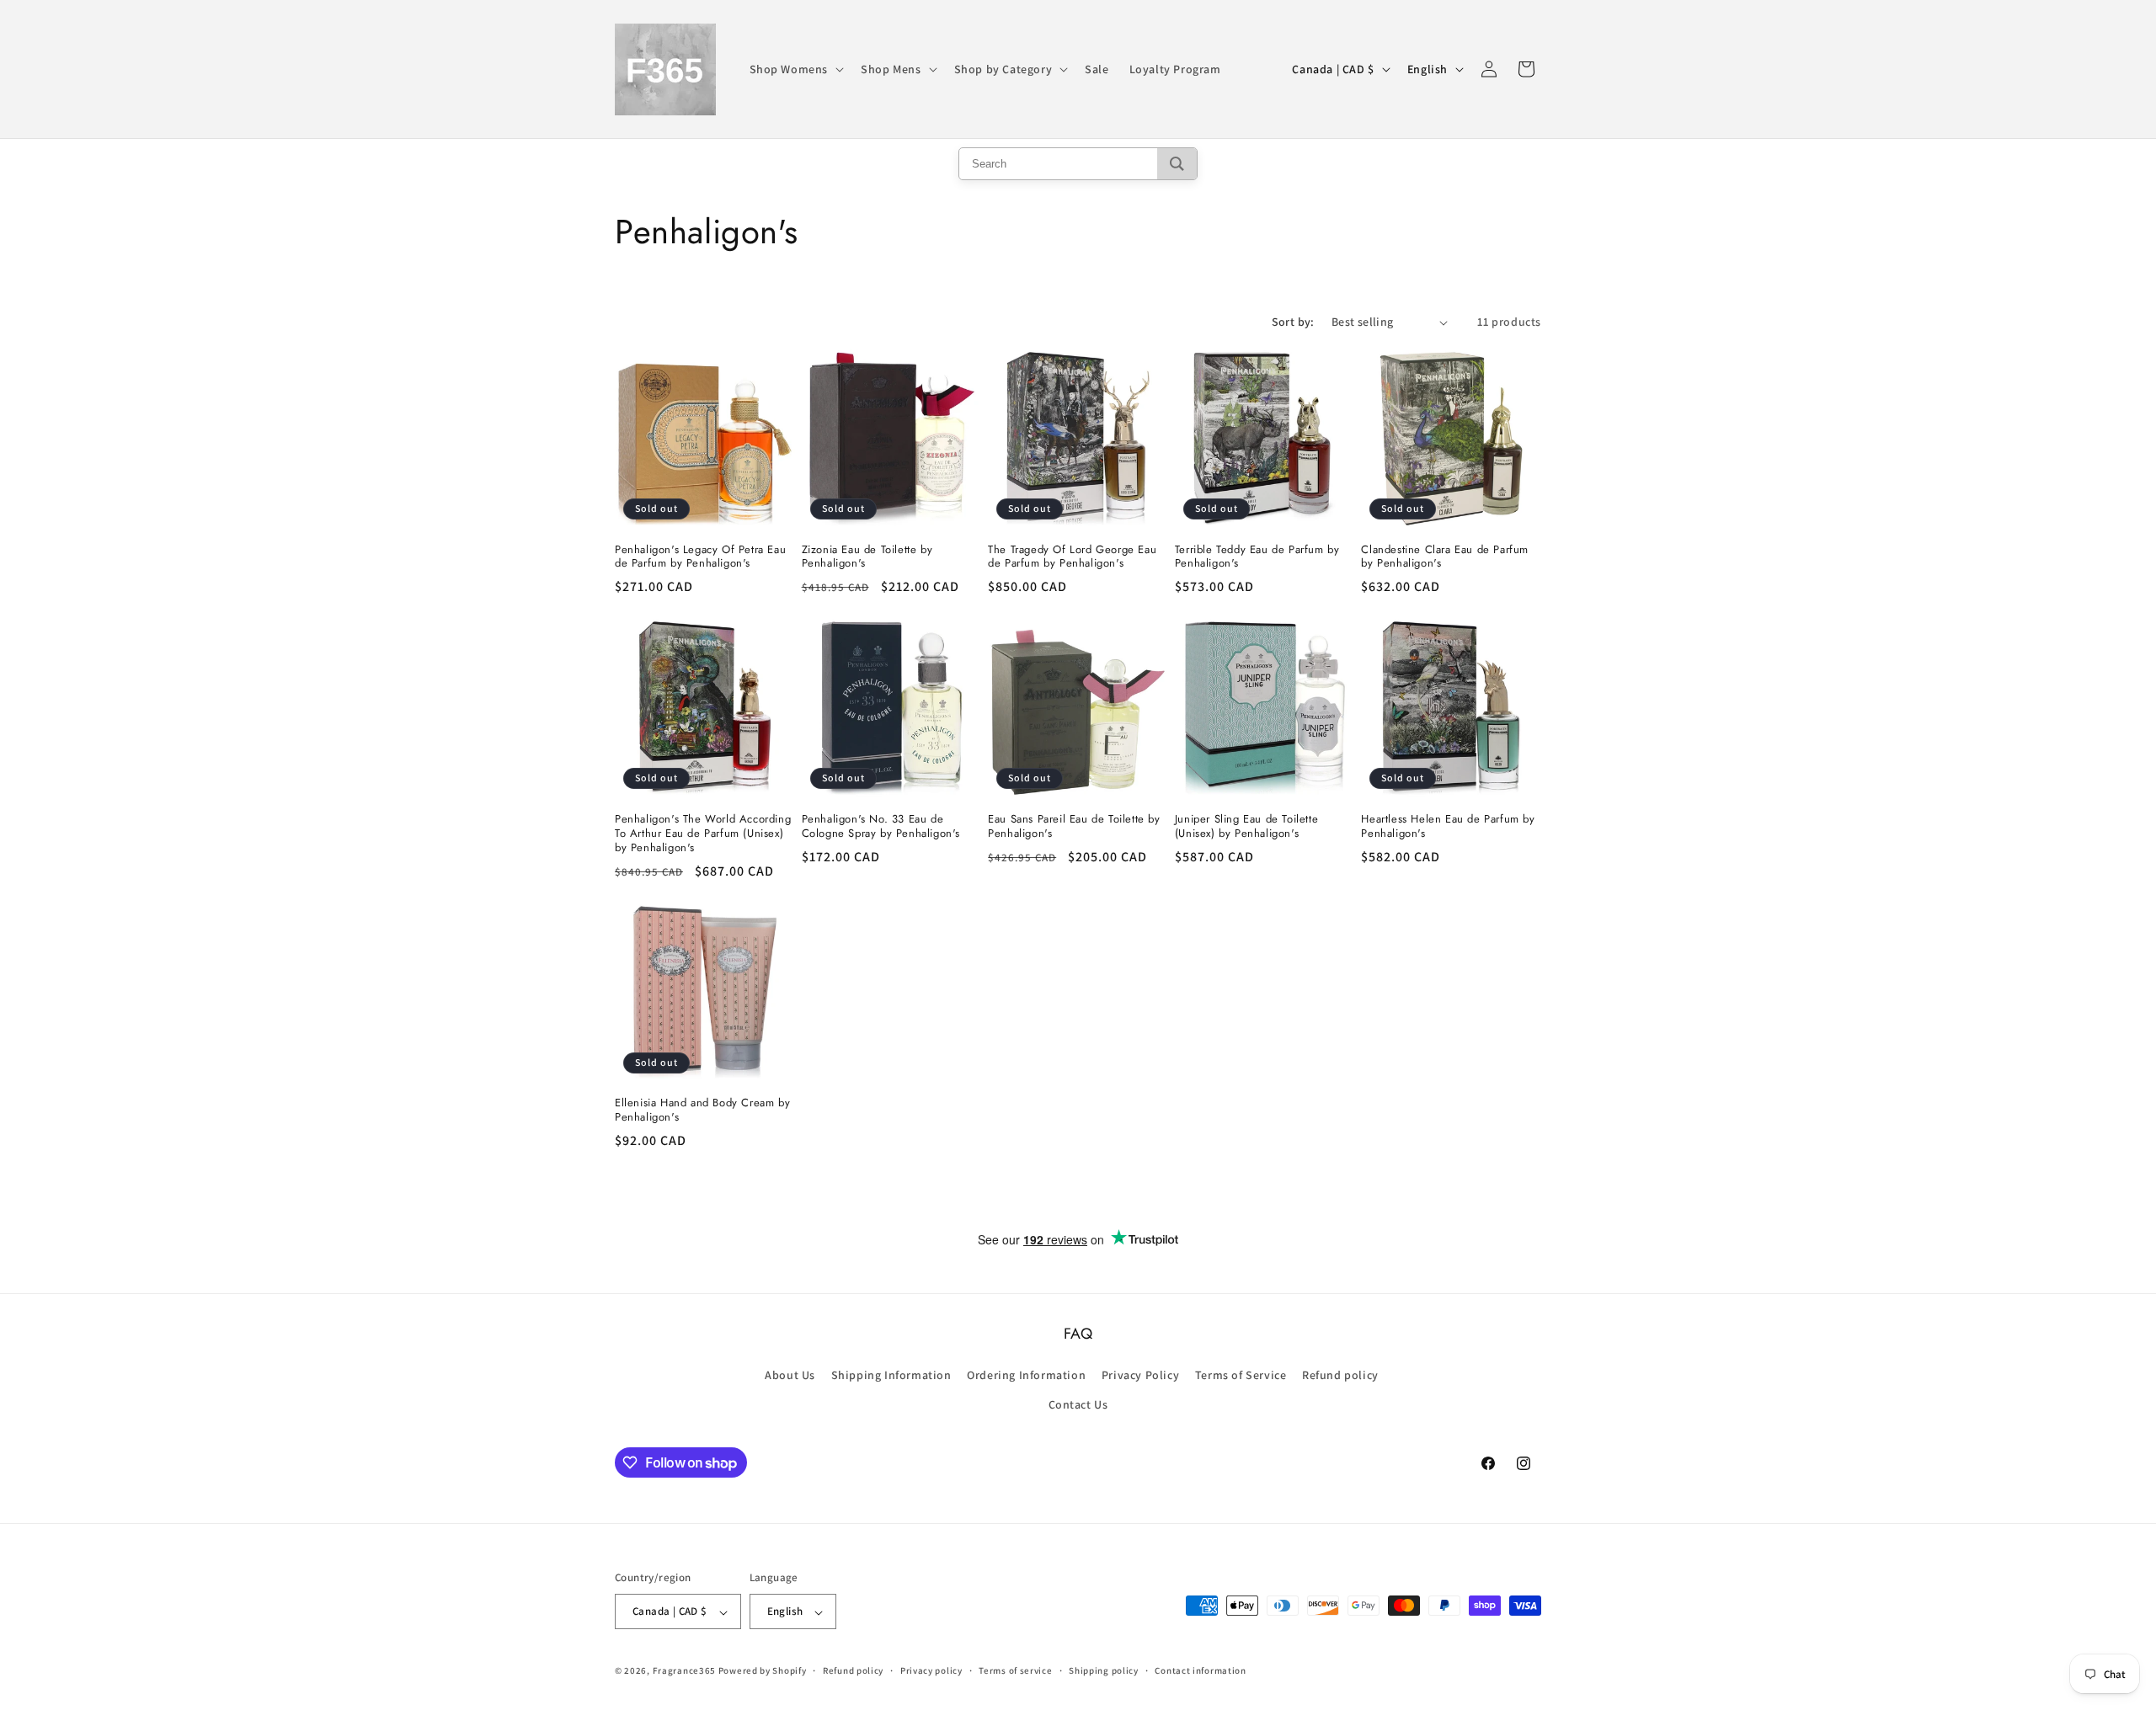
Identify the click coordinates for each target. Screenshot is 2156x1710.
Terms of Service (1241, 1376)
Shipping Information (891, 1376)
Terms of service (1015, 1670)
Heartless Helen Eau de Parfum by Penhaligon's (1448, 827)
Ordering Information (1026, 1376)
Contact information (1200, 1670)
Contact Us (1078, 1405)
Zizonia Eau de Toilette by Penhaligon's (867, 557)
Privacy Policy (1140, 1376)
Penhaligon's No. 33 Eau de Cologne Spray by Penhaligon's (881, 827)
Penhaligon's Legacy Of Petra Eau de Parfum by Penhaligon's (700, 557)
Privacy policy (931, 1670)
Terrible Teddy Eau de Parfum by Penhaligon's (1257, 557)
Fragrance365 (684, 1671)
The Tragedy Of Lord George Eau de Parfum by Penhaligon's (1072, 557)
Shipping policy (1104, 1670)
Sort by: (1293, 322)
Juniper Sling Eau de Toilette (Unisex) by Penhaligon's (1246, 827)
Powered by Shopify (763, 1671)
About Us (790, 1376)
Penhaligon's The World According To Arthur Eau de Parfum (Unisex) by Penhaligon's (703, 834)
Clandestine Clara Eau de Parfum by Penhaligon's (1445, 557)
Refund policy (1340, 1376)
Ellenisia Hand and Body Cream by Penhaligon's (702, 1111)
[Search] (1177, 164)
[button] (795, 69)
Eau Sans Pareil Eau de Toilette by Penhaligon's (1074, 827)
